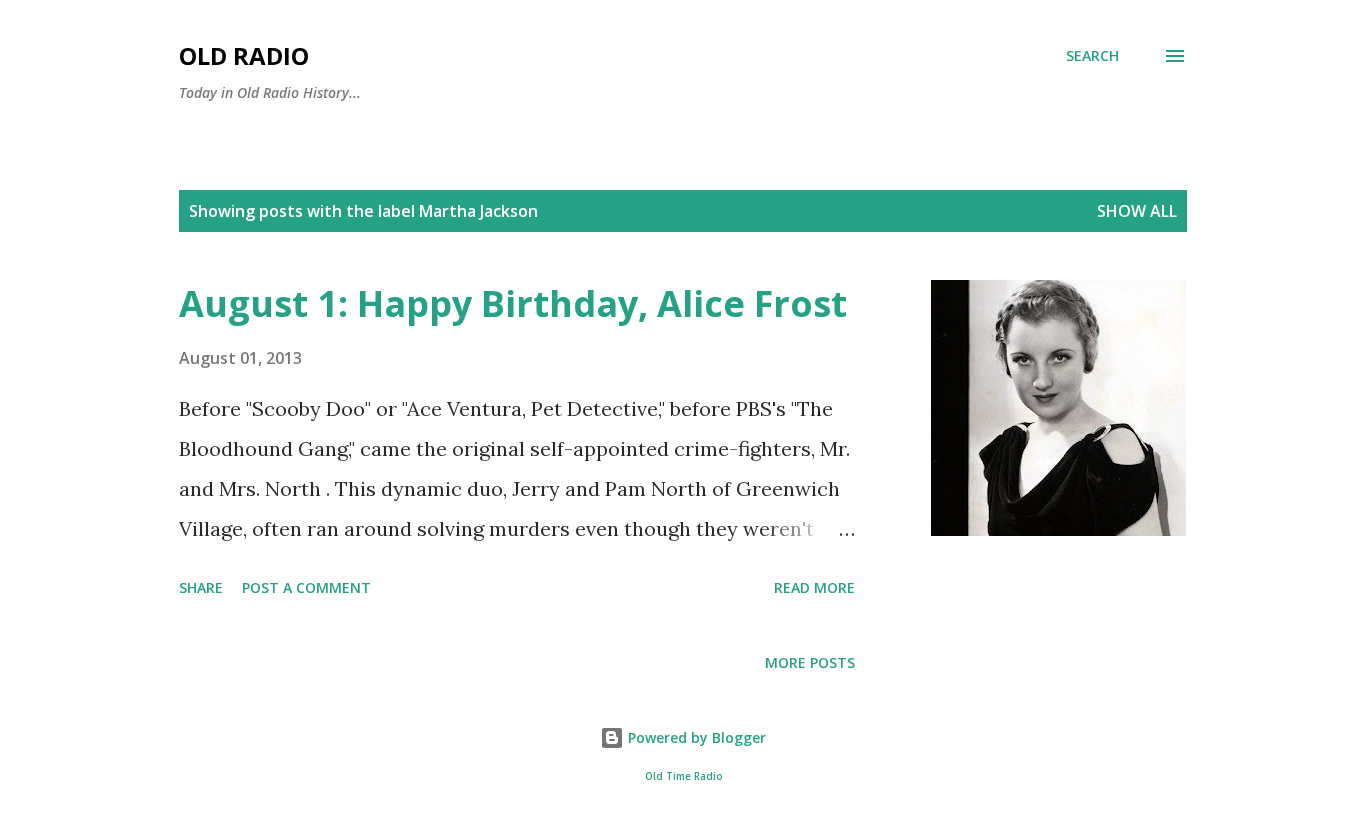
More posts (810, 662)
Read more (814, 587)
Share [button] (201, 587)
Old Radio (244, 55)
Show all (1137, 211)
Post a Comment (306, 587)
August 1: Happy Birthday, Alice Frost (513, 303)
